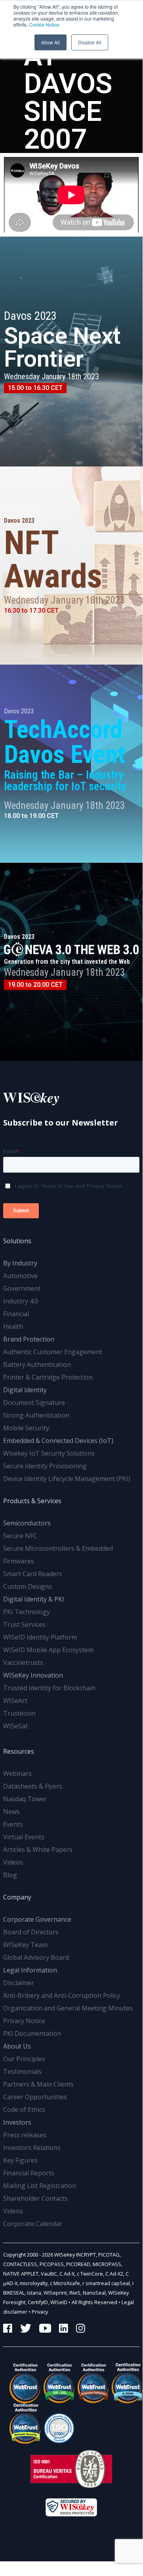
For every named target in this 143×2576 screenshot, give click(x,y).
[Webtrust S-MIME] (122, 2383)
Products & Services (32, 1501)
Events (13, 1824)
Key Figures (20, 2160)
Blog (10, 1875)
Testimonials (22, 2072)
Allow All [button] (51, 42)
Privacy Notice (24, 2021)
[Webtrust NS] (20, 2423)
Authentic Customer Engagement (53, 1352)
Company (17, 1897)
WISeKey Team (25, 1945)
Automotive (20, 1276)
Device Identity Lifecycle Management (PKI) (67, 1479)
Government (22, 1288)
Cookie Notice (44, 24)
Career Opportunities (35, 2097)
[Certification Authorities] (54, 2423)
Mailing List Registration (40, 2186)
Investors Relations (32, 2148)
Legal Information (30, 1970)
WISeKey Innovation (33, 1675)
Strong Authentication (36, 1415)
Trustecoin (19, 1713)
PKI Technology (27, 1612)
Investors (17, 2122)
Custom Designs (28, 1586)
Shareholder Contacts (35, 2198)
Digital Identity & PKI (34, 1599)
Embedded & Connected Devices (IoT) (58, 1441)
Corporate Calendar (33, 2224)
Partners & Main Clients (38, 2084)
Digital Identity (25, 1390)
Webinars (17, 1773)
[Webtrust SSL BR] (54, 2383)
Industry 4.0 (21, 1301)
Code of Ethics (24, 2110)
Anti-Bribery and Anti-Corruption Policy (62, 1995)
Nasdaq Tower (25, 1799)
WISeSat (15, 1726)
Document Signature (34, 1403)
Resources (19, 1751)
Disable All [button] (90, 42)
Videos (13, 1862)
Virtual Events (24, 1837)
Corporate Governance (37, 1919)
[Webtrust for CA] (20, 2383)
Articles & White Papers (38, 1850)
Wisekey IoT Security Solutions (49, 1453)
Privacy (40, 2312)
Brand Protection (29, 1339)
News (11, 1812)
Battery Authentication (37, 1364)
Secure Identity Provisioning (45, 1466)
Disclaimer (19, 1983)
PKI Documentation (32, 2033)
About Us (17, 2046)
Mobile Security (26, 1428)
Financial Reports (29, 2173)
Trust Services (24, 1624)
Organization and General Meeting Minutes (68, 2008)
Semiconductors (27, 1523)
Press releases (25, 2135)
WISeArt (15, 1701)
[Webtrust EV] (88, 2383)
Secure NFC (20, 1536)
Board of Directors (31, 1932)
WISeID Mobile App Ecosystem (48, 1650)
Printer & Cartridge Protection (48, 1377)
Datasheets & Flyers (33, 1786)
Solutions (17, 1241)
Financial (16, 1314)
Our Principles (24, 2059)
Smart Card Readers (33, 1574)
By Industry (20, 1263)
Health (13, 1326)
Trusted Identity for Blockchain (49, 1688)
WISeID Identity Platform (40, 1637)
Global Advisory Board (36, 1957)
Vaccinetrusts (23, 1663)
